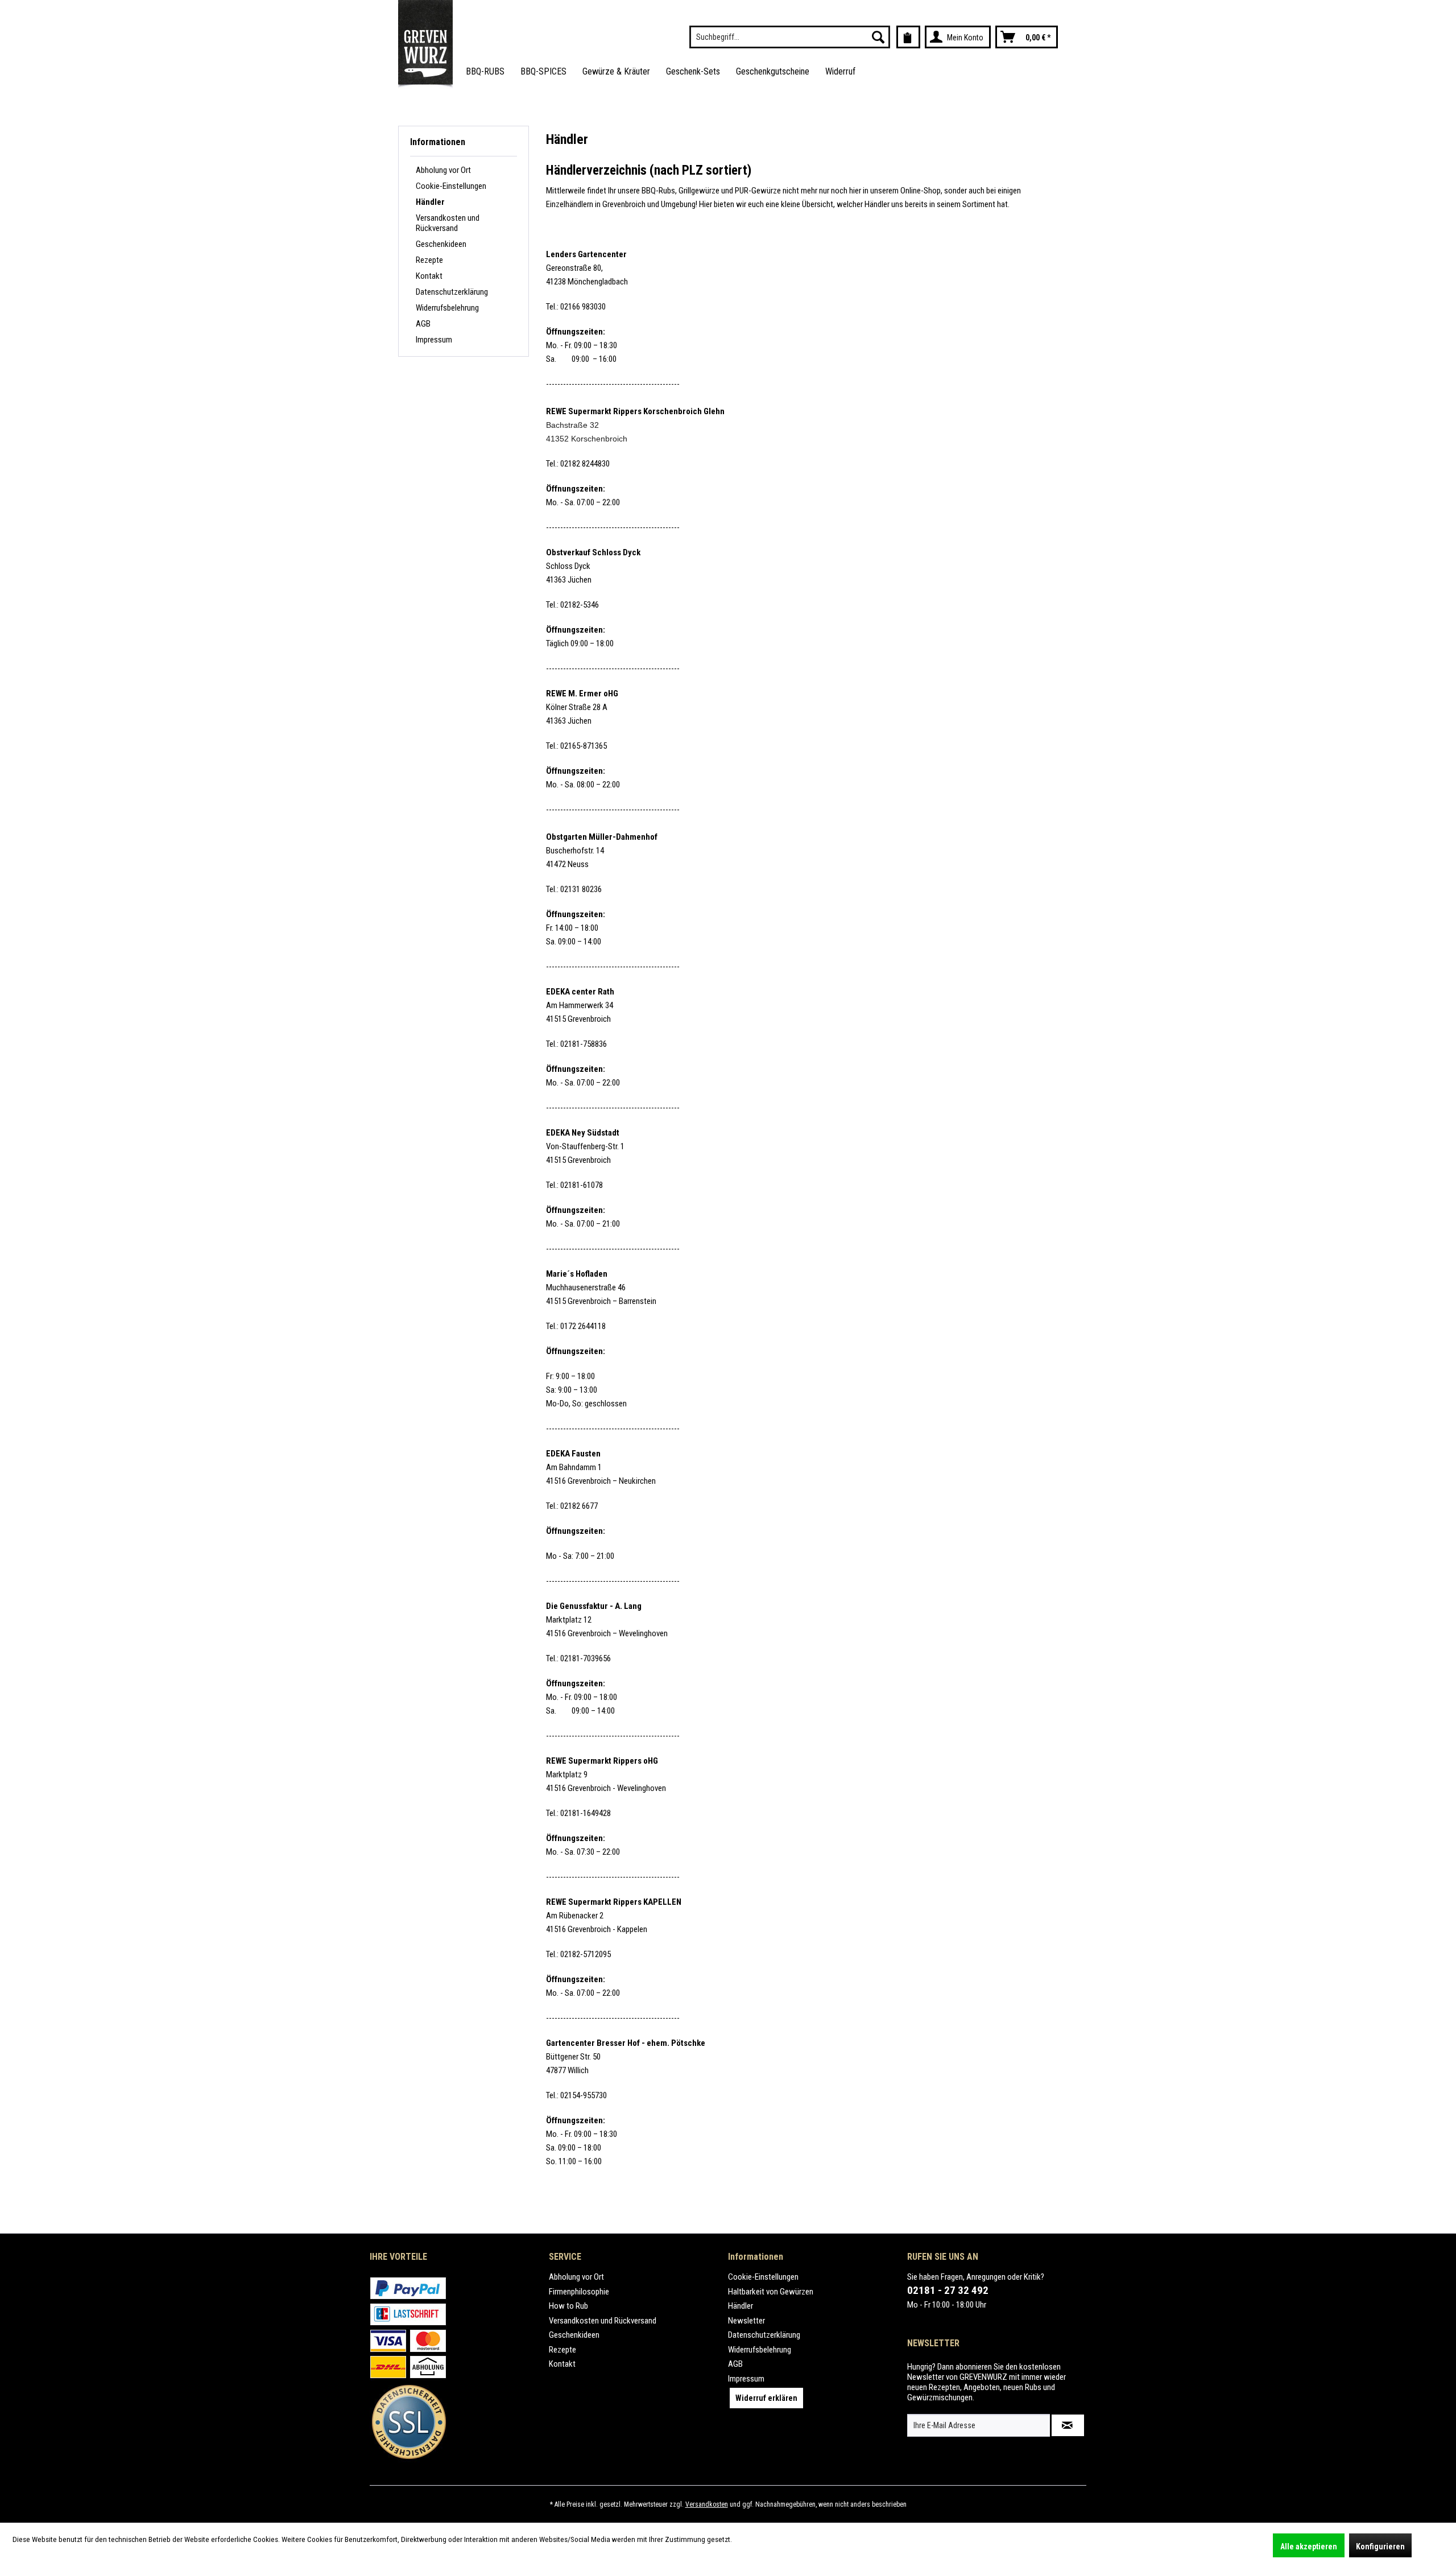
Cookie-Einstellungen (451, 186)
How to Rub (568, 2306)
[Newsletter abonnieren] (1068, 2425)
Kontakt (429, 276)
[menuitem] (790, 37)
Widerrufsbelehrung (447, 308)
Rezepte (429, 260)
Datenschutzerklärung (452, 292)
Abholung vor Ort (443, 170)
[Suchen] (878, 37)
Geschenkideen (441, 244)
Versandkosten (707, 2504)
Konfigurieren (1380, 2547)
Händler (430, 202)
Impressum (434, 340)
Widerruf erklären (766, 2398)
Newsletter (746, 2321)
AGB (423, 324)
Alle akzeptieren (1309, 2547)
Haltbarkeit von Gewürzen (771, 2292)
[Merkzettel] (908, 37)
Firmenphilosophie (579, 2292)
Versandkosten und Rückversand (448, 223)
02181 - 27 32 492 (948, 2290)
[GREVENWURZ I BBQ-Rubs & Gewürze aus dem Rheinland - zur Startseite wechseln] (425, 45)
